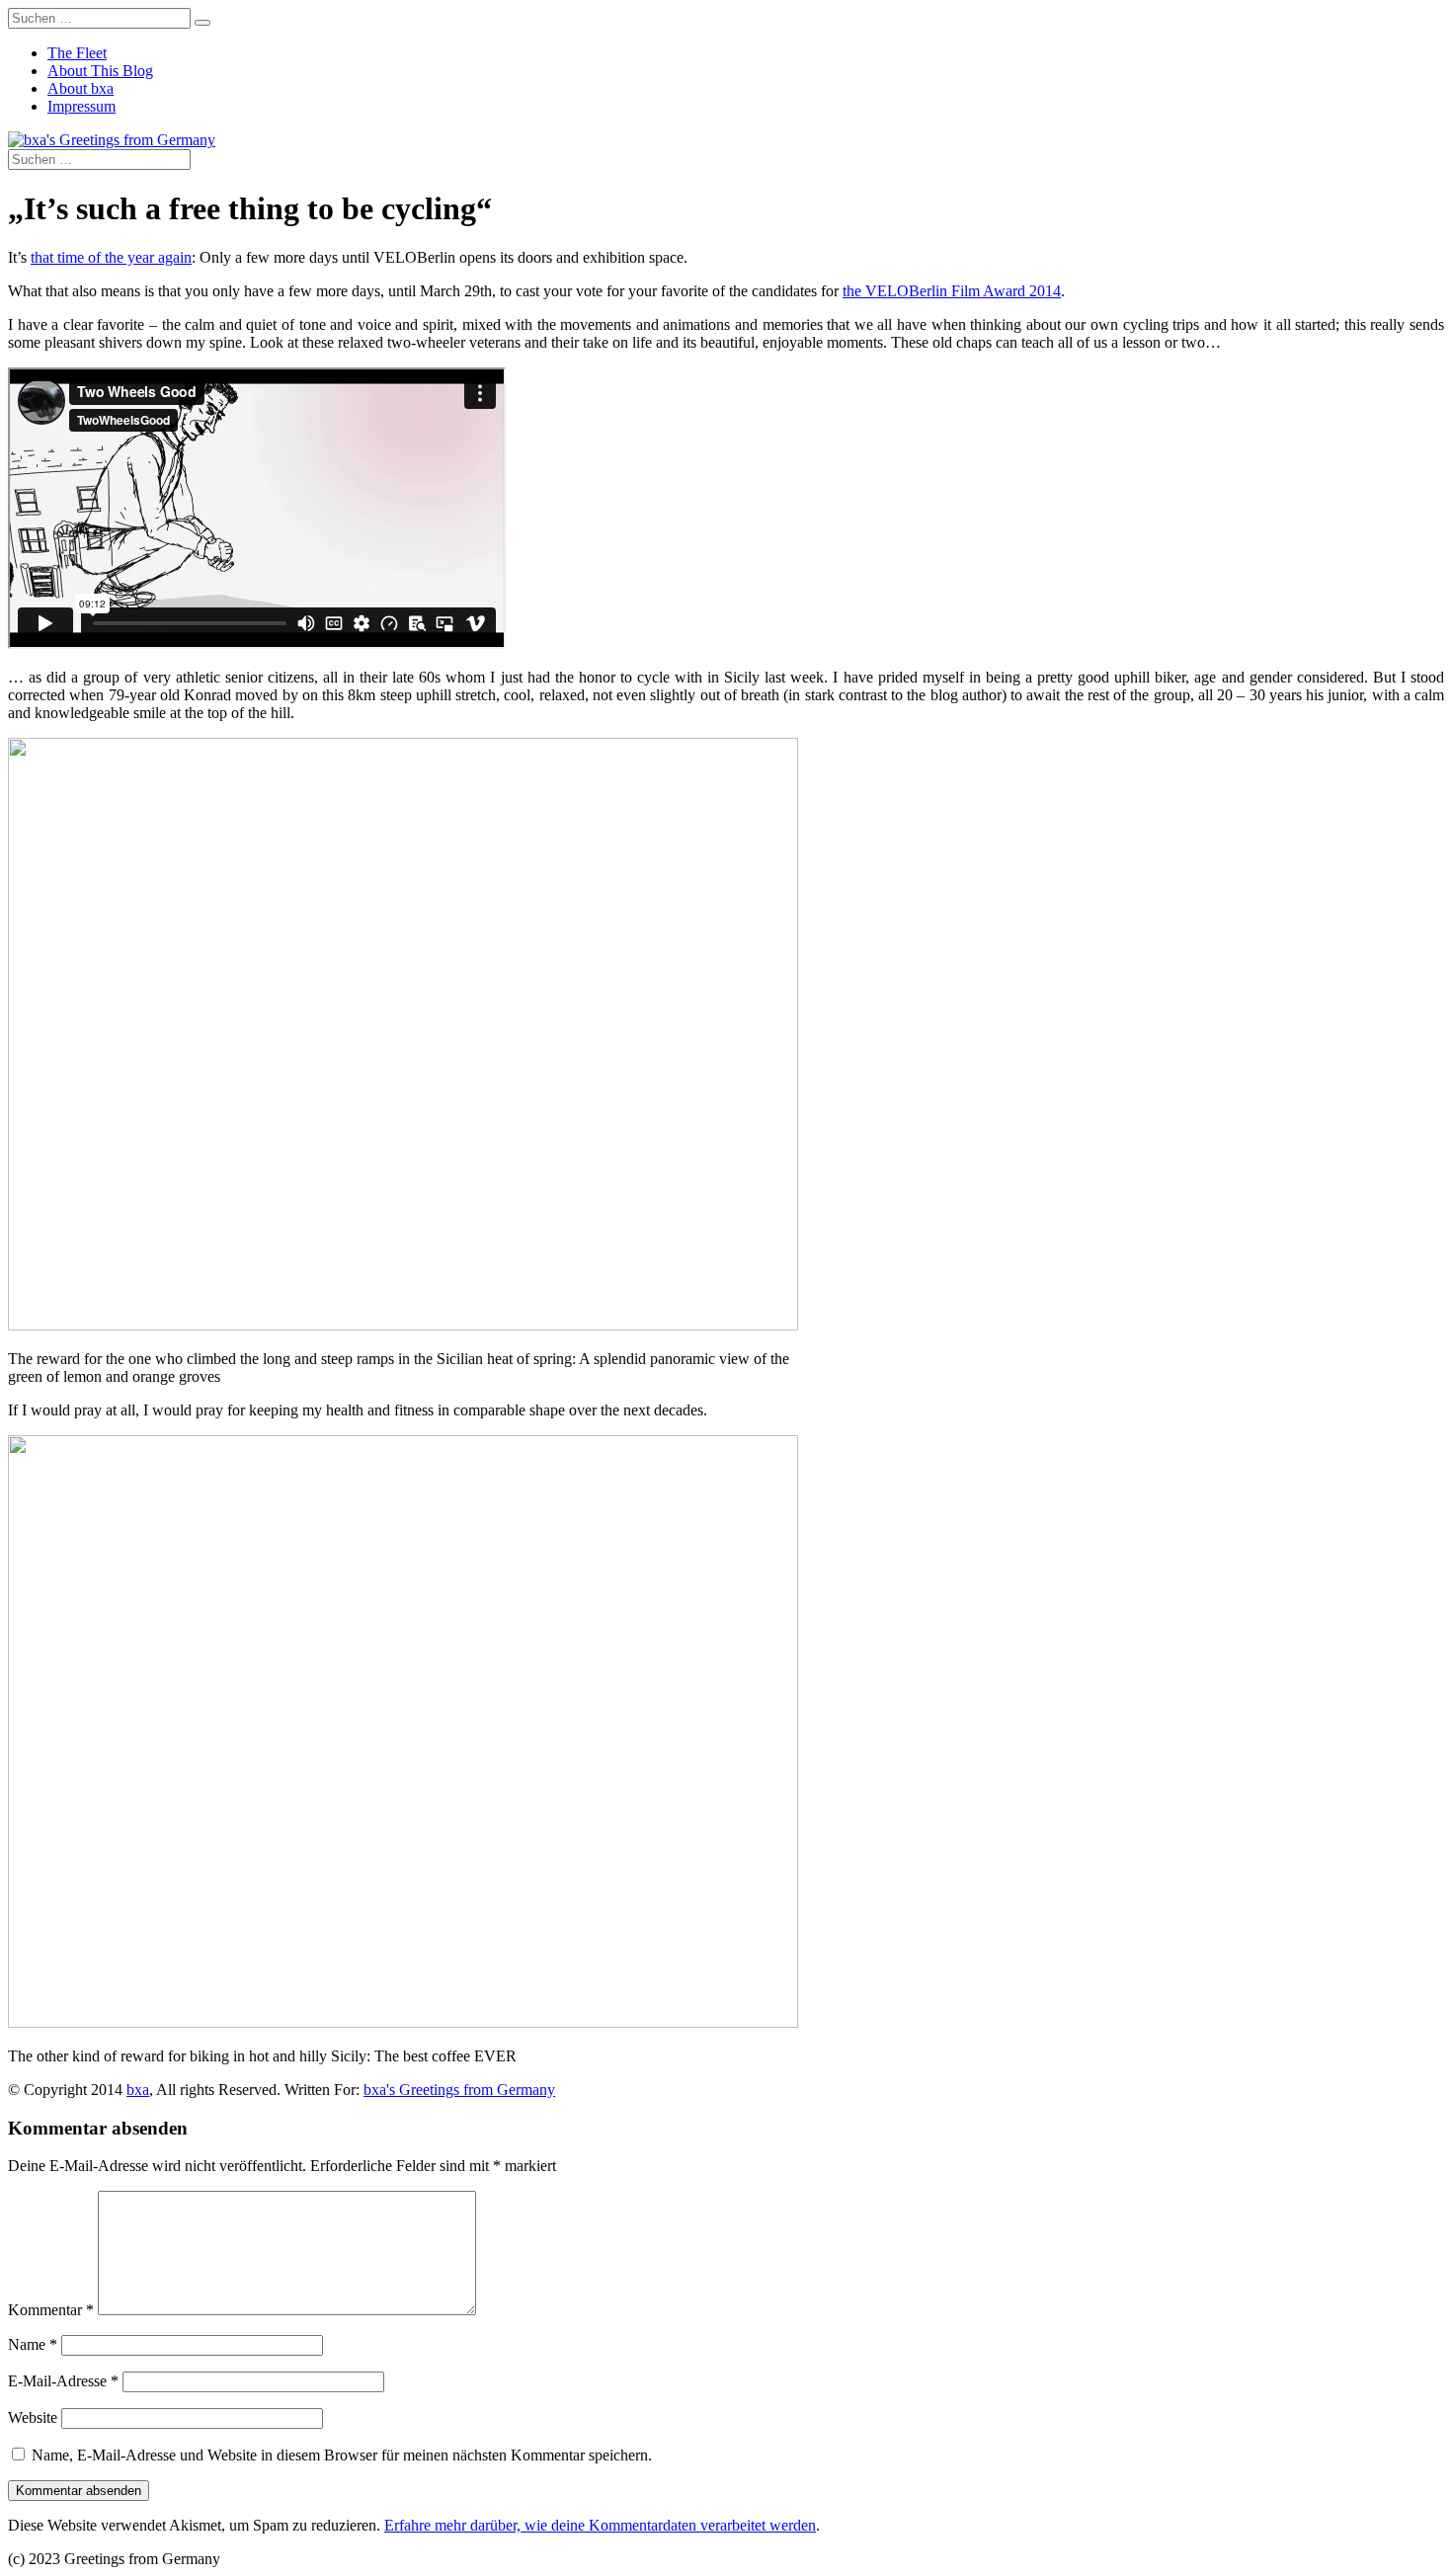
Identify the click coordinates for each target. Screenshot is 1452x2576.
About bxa (81, 88)
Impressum (81, 106)
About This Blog (100, 71)
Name (33, 2344)
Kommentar (51, 2310)
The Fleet (77, 53)
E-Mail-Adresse (63, 2381)
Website (33, 2417)
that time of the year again (111, 257)
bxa (138, 2090)
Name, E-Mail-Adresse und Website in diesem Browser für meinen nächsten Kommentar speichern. (342, 2455)
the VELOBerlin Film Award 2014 (952, 291)
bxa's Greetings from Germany (459, 2090)
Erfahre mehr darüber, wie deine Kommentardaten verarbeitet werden (600, 2525)
